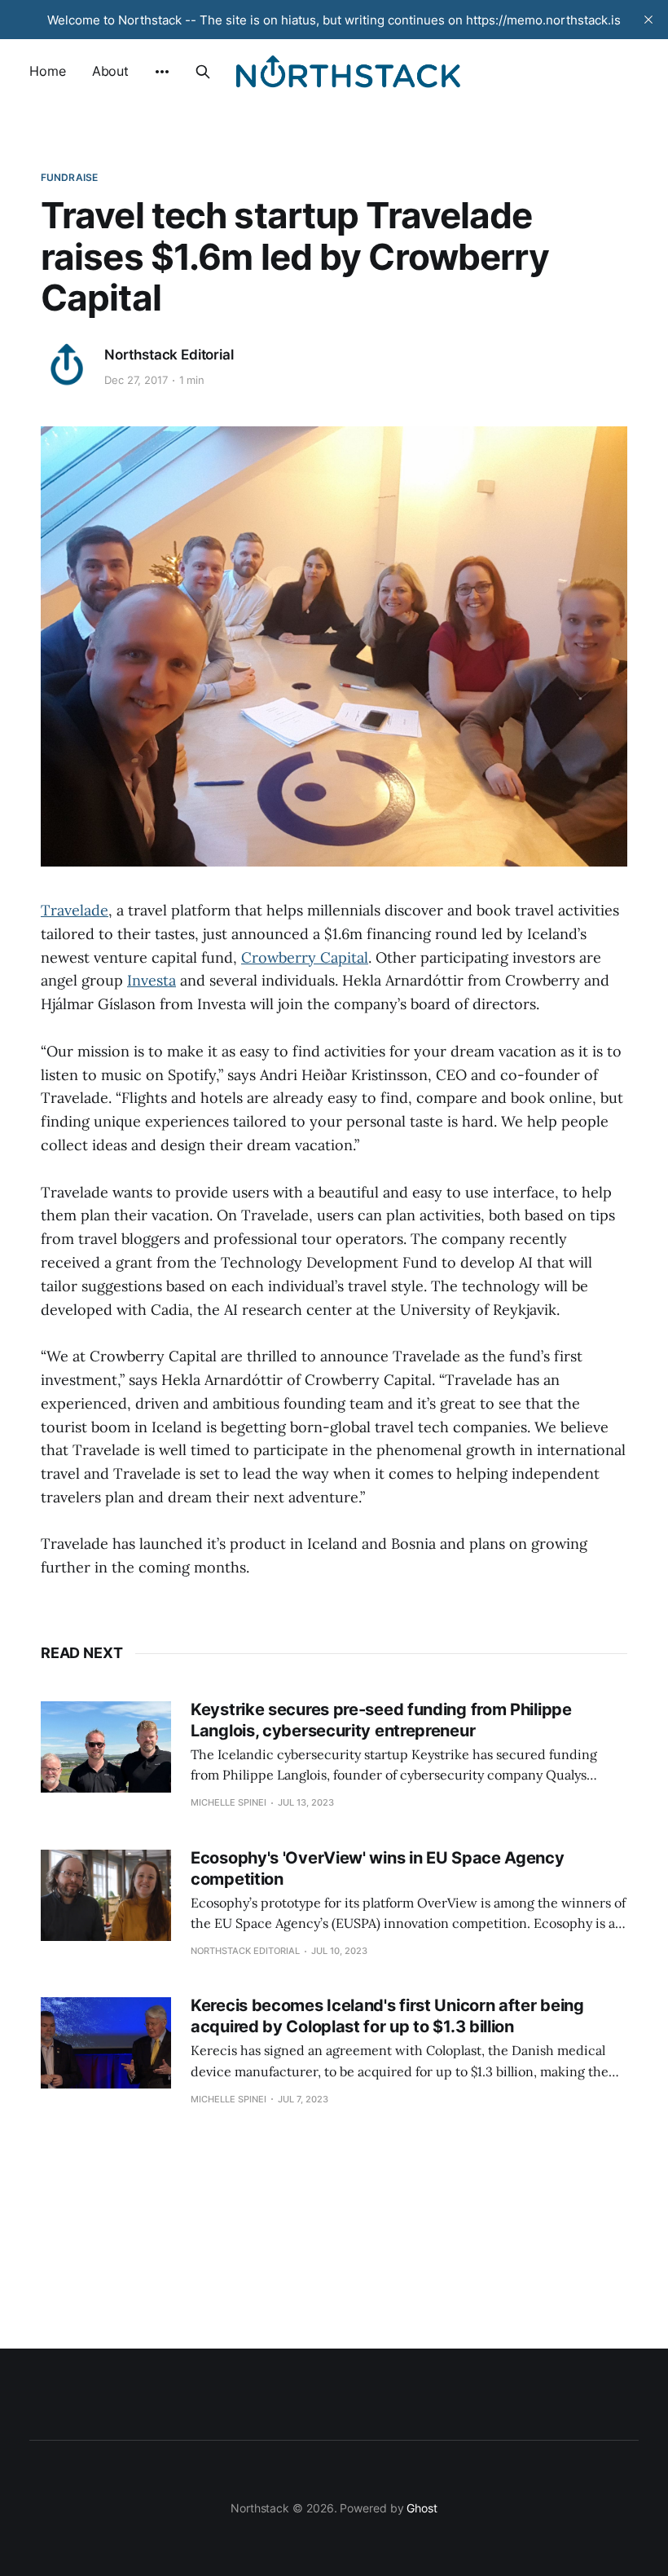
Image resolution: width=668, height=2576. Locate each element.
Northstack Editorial (169, 355)
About (111, 71)
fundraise (69, 177)
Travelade (75, 910)
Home (48, 71)
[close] (648, 20)
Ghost (422, 2508)
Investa (152, 980)
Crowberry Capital (305, 957)
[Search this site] (203, 72)
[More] (162, 72)
